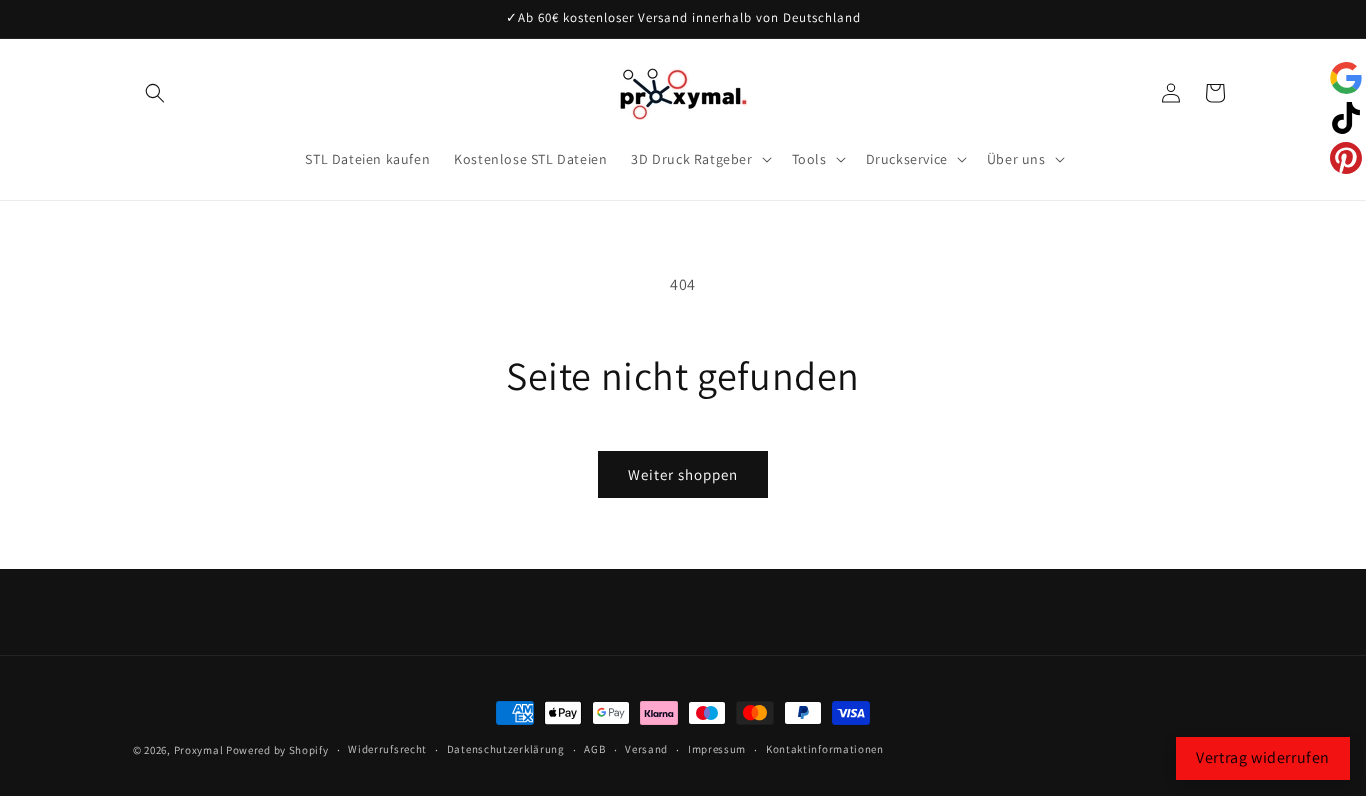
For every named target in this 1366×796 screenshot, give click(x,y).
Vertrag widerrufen (1263, 757)
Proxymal (199, 750)
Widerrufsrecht (387, 749)
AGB (594, 749)
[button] (155, 93)
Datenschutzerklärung (506, 749)
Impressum (717, 749)
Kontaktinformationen (825, 749)
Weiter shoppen (683, 474)
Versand (646, 749)
